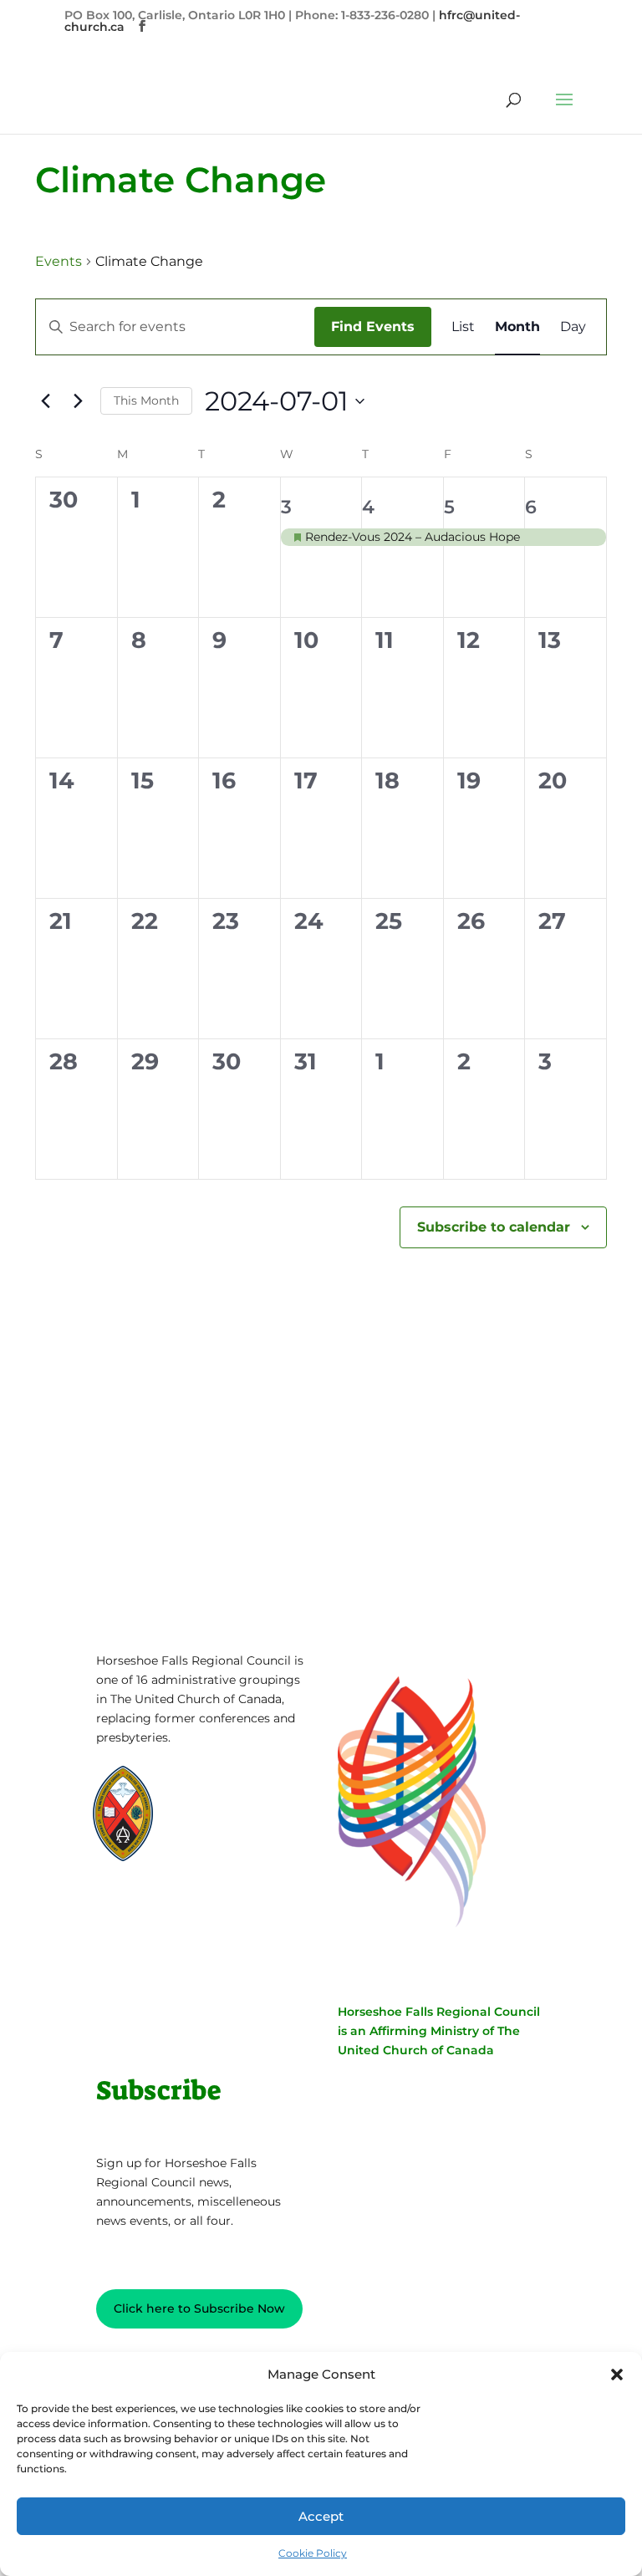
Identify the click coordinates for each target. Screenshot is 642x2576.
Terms (224, 1946)
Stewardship (223, 1868)
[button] (617, 2375)
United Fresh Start (168, 1884)
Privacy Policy (148, 1946)
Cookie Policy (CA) (159, 1972)
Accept (321, 2516)
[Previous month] (45, 401)
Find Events (373, 326)
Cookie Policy (313, 2553)
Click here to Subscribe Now (199, 2308)
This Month (146, 400)
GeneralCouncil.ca (237, 1852)
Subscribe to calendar (494, 1227)
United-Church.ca (236, 1789)
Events (59, 261)
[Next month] (78, 401)
